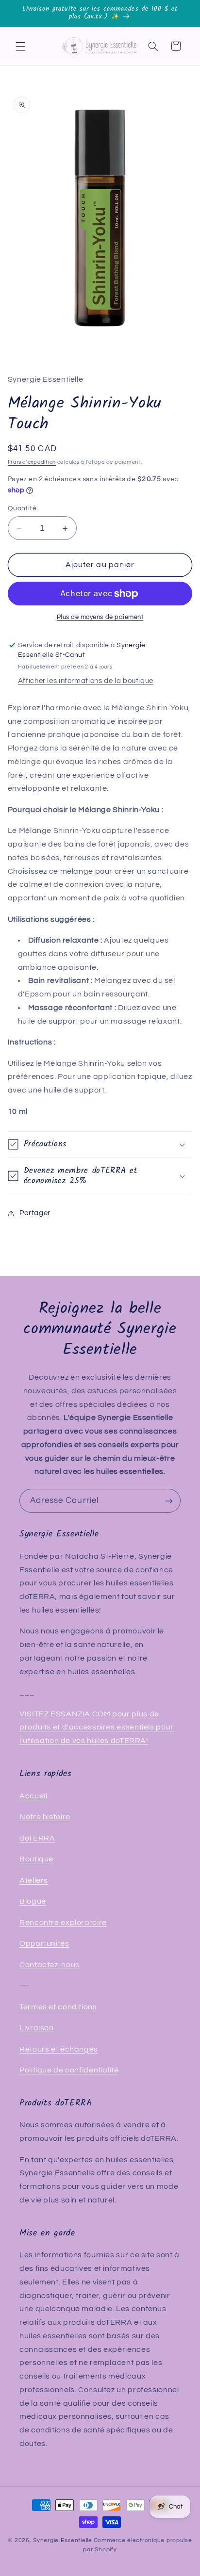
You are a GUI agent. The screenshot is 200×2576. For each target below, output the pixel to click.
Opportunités (44, 1943)
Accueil (33, 1796)
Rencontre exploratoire (63, 1923)
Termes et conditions (58, 2007)
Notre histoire (45, 1817)
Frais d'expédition (32, 462)
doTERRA (37, 1838)
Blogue (33, 1901)
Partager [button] (35, 1213)
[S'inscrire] (169, 1501)
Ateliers (34, 1880)
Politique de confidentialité (69, 2070)
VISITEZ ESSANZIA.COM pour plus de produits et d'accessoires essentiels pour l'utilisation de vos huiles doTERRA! (97, 1728)
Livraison (37, 2028)
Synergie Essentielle (63, 2540)
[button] (20, 46)
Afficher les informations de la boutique (86, 681)
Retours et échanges (59, 2049)
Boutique (36, 1859)
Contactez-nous (50, 1965)
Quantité (22, 508)
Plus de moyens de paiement (100, 617)
